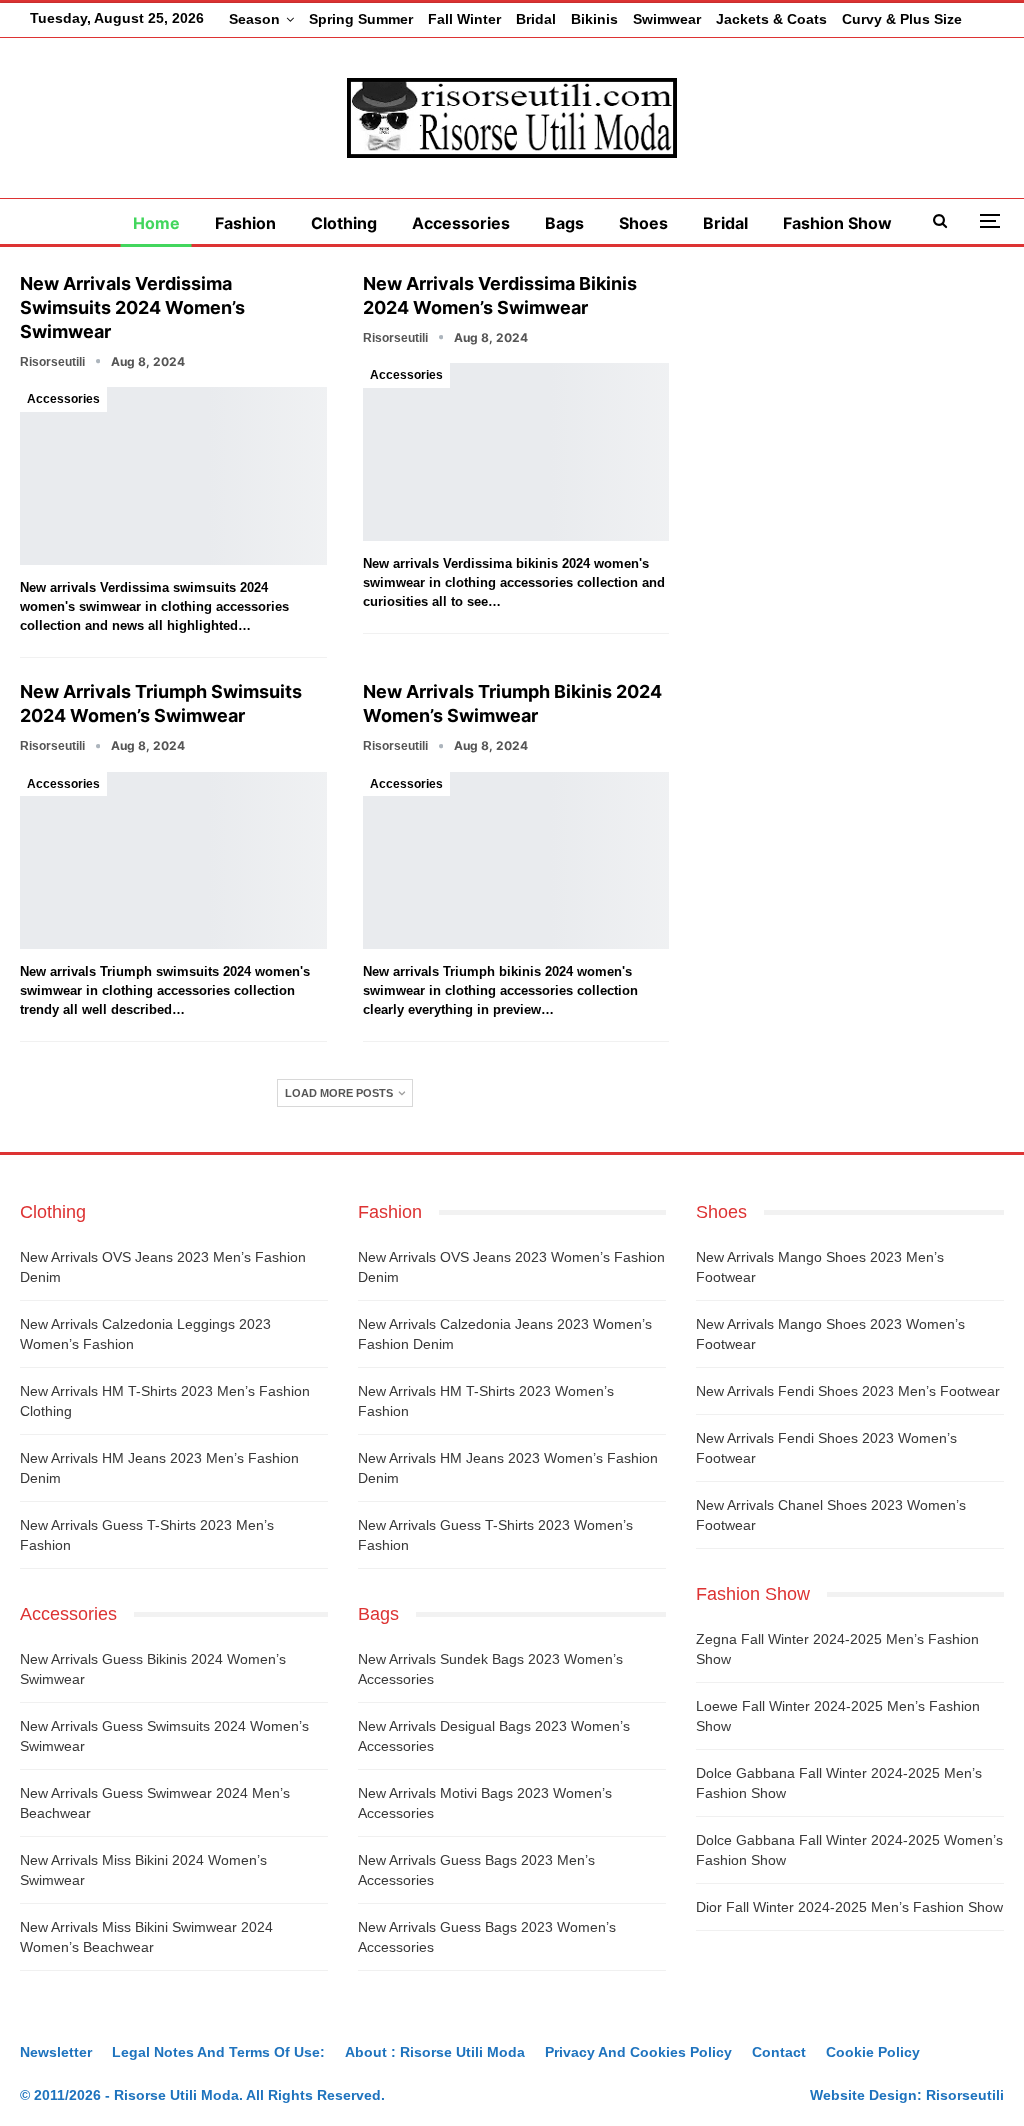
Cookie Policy (873, 2052)
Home (156, 223)
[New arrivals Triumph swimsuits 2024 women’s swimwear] (173, 861)
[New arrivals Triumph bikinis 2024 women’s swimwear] (516, 861)
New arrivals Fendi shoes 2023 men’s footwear (848, 1391)
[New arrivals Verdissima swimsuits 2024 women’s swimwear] (173, 476)
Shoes (643, 223)
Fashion (245, 223)
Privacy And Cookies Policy (638, 2052)
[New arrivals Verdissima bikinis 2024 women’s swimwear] (516, 452)
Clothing (344, 223)
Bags (564, 223)
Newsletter (56, 2052)
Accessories (461, 223)
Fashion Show (837, 223)
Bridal (536, 19)
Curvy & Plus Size (902, 19)
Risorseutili (965, 2095)
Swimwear (667, 19)
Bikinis (594, 19)
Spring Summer (361, 19)
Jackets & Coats (771, 19)
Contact (779, 2052)
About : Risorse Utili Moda (435, 2052)
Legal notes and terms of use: (218, 2052)
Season (254, 19)
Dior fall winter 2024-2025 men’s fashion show (849, 1907)
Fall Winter (464, 19)
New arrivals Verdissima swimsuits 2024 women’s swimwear (132, 307)
